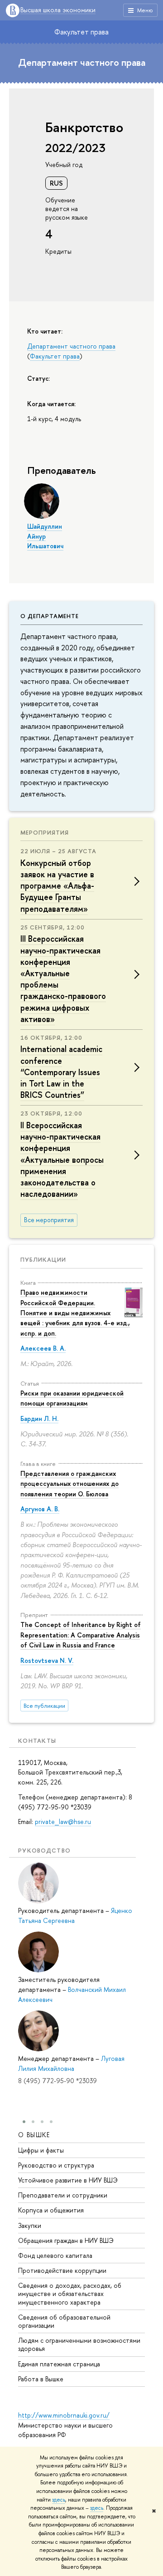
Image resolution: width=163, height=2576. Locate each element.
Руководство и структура (56, 2165)
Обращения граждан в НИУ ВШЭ (66, 2240)
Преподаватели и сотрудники (63, 2195)
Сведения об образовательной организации (64, 2321)
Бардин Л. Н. (39, 1418)
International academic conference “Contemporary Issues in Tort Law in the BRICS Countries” (61, 1072)
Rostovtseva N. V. (47, 1660)
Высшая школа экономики (58, 10)
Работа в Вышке (41, 2379)
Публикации (43, 1259)
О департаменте (50, 616)
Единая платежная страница (59, 2364)
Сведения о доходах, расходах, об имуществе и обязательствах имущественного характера (70, 2293)
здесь (59, 2500)
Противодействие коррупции (62, 2270)
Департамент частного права (82, 62)
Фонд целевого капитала (55, 2255)
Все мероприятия (49, 1220)
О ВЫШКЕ (34, 2135)
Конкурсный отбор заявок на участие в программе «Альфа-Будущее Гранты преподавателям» (57, 886)
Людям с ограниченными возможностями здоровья (79, 2344)
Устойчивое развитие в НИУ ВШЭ (68, 2180)
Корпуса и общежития (51, 2210)
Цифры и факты (41, 2150)
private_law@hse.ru (63, 1821)
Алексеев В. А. (43, 1348)
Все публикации (44, 1706)
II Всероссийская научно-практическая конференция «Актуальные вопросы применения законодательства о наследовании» (62, 1160)
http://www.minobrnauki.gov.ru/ (64, 2415)
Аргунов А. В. (40, 1509)
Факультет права (81, 32)
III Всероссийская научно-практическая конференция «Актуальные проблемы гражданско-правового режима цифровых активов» (63, 979)
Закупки (30, 2225)
